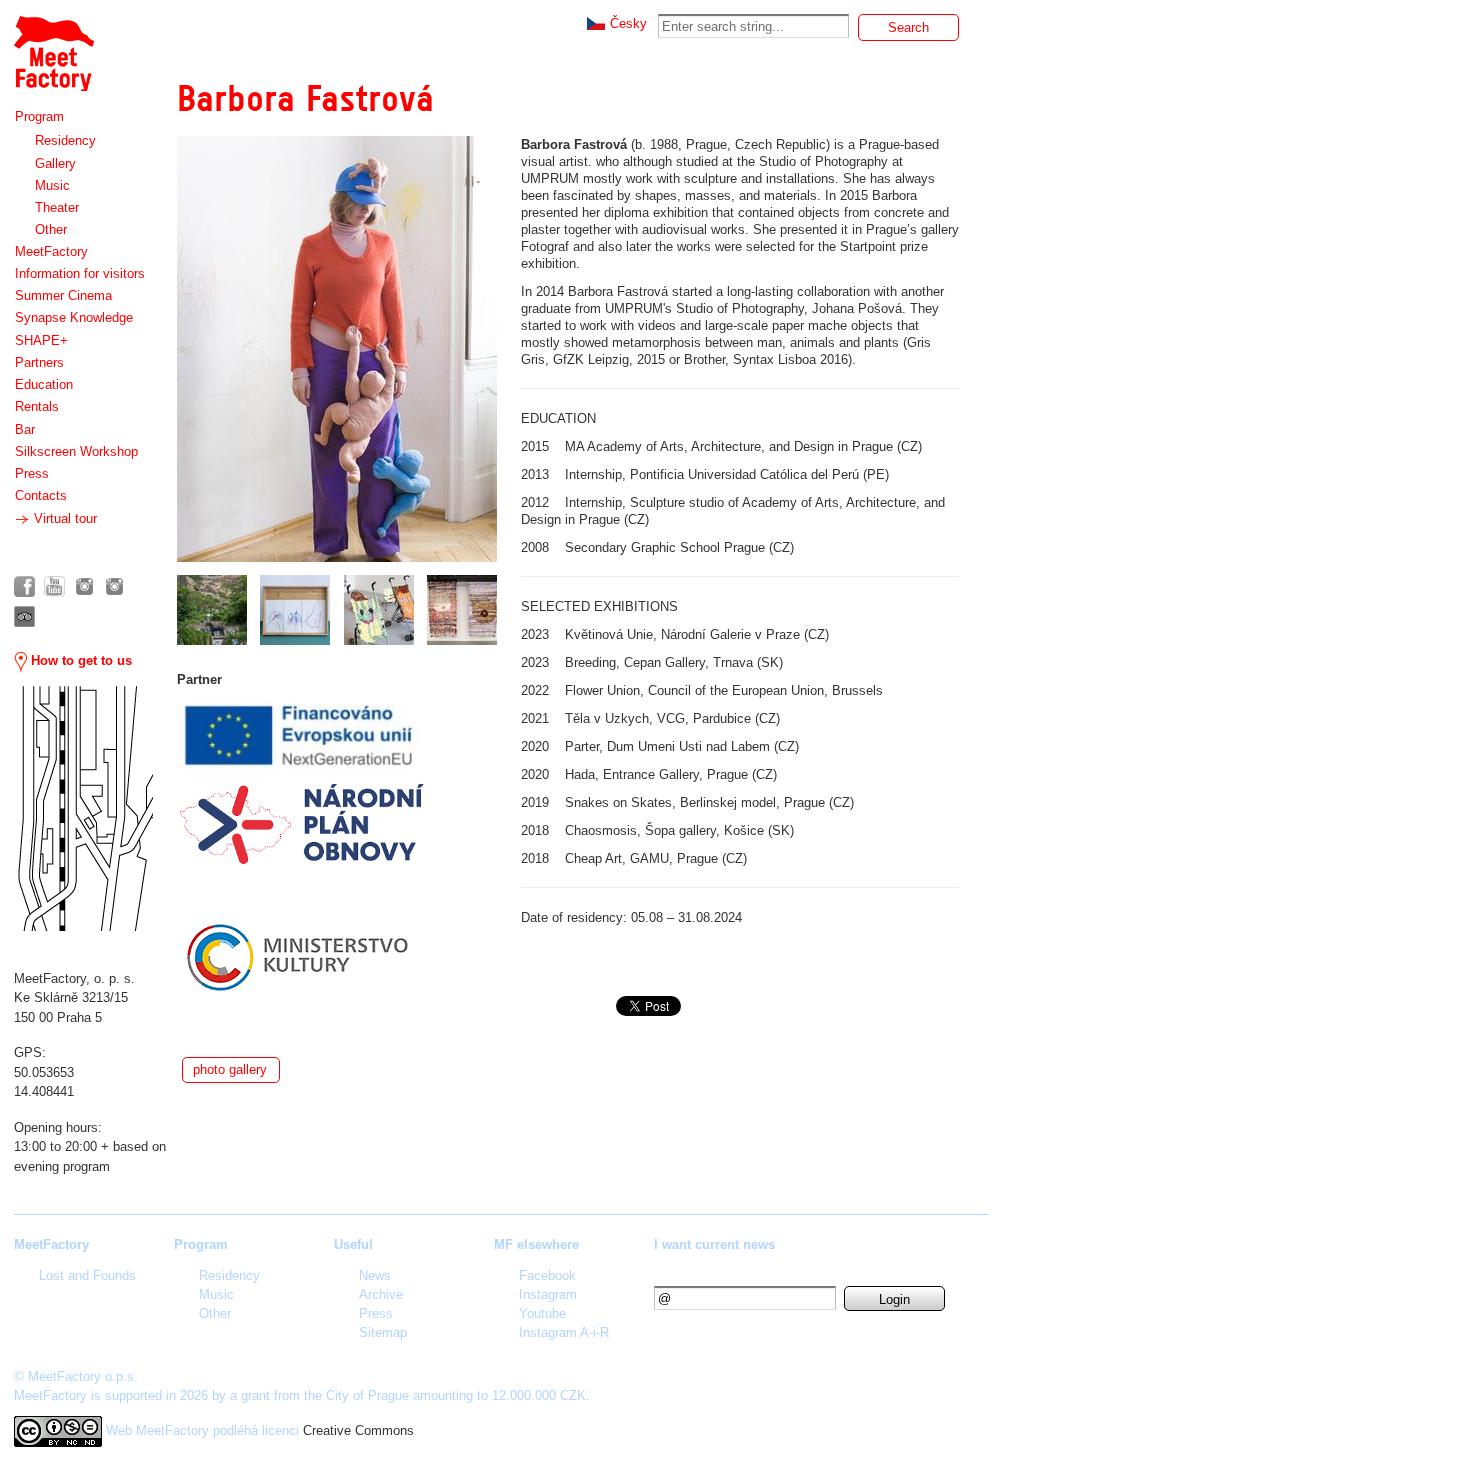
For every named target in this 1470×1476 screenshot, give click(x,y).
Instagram (548, 1294)
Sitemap (383, 1332)
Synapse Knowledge (74, 317)
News (375, 1275)
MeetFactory (51, 251)
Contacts (41, 495)
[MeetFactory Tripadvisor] (24, 616)
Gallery (55, 163)
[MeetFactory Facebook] (24, 586)
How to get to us (79, 660)
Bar (25, 429)
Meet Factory (53, 43)
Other (51, 229)
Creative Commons (358, 1430)
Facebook (547, 1275)
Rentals (37, 406)
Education (44, 384)
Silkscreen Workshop (76, 451)
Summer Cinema (63, 295)
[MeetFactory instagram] (84, 586)
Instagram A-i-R (564, 1332)
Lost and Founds (87, 1275)
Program (39, 116)
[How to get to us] (83, 808)
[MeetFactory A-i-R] (114, 586)
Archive (381, 1294)
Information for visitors (80, 273)
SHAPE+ (41, 340)
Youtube (542, 1313)
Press (32, 473)
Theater (57, 207)
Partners (39, 362)
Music (52, 185)
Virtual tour (63, 518)
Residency (65, 140)
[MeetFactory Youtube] (54, 586)
